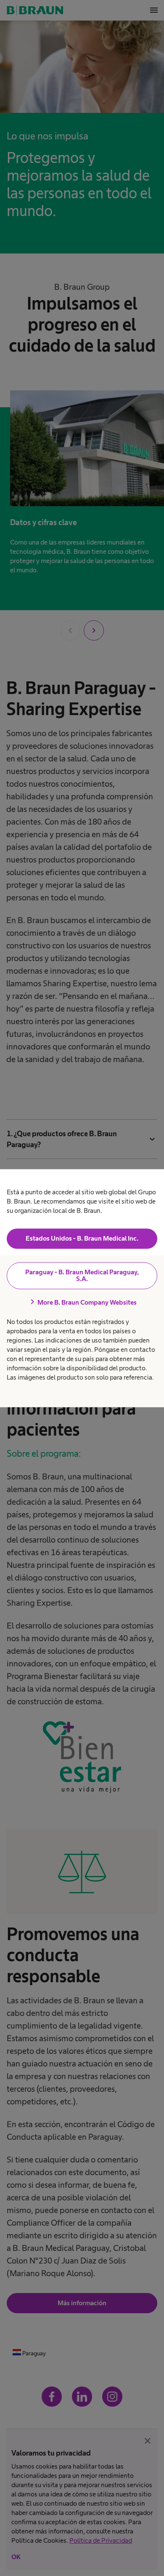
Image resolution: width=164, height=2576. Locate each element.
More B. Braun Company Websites (82, 1303)
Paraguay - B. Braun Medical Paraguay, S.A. (82, 1276)
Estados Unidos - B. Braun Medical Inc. (82, 1239)
